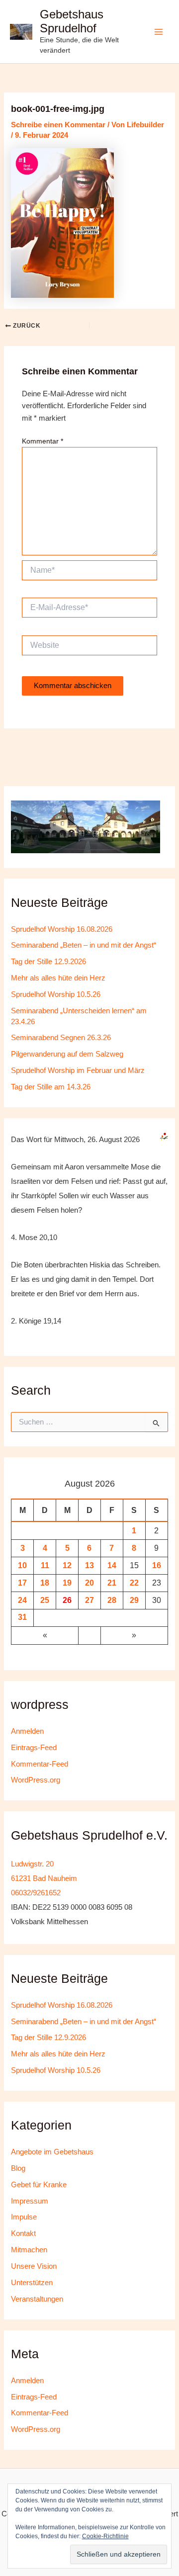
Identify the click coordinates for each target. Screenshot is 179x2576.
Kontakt (23, 2233)
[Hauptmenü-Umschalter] (159, 32)
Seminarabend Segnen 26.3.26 (61, 1038)
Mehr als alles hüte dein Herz (58, 978)
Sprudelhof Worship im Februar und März (78, 1070)
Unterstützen (32, 2283)
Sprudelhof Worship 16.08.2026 (62, 929)
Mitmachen (29, 2250)
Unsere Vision (34, 2266)
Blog (18, 2168)
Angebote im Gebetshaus (52, 2152)
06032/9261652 (36, 1893)
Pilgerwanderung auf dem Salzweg (67, 1054)
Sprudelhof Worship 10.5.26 (56, 994)
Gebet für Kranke (39, 2185)
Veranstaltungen (37, 2299)
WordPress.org (36, 1780)
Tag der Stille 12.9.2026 (48, 962)
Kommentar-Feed (40, 1764)
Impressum (30, 2201)
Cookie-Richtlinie (105, 2536)
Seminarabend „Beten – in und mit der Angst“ (84, 945)
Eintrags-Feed (34, 1748)
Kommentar (43, 441)
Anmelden (27, 1731)
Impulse (24, 2217)
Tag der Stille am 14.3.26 (51, 1087)
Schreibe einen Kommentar (58, 125)
